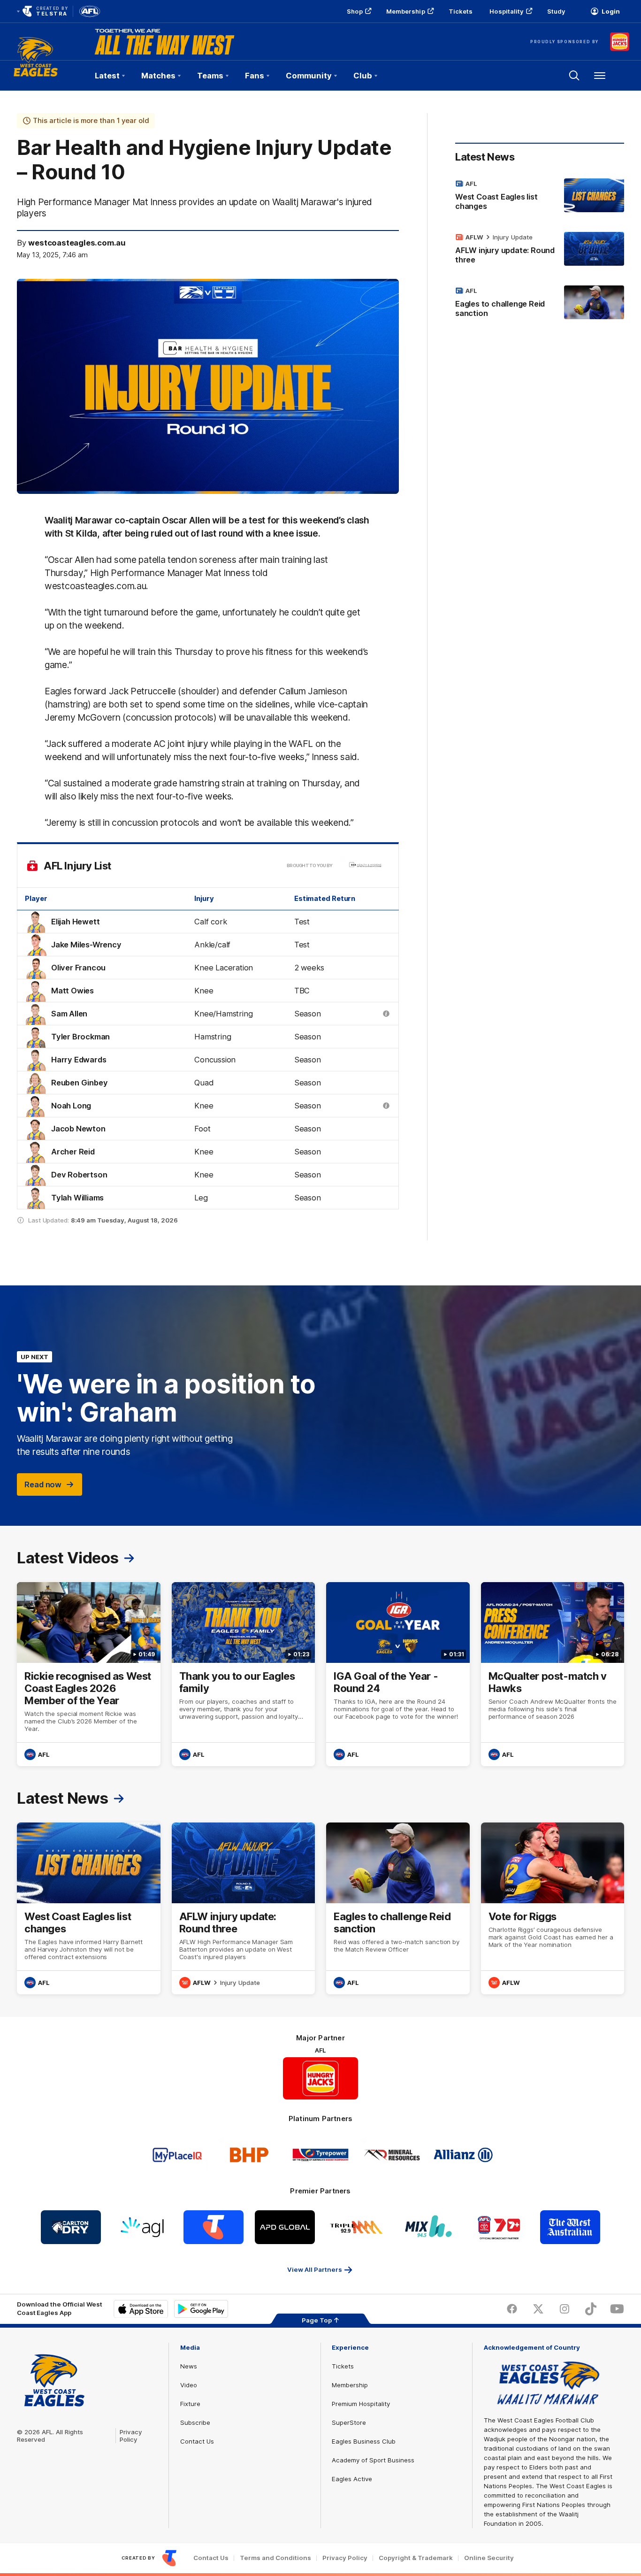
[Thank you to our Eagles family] (244, 1674)
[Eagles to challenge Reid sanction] (540, 304)
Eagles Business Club (364, 2441)
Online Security (489, 2558)
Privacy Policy (131, 2436)
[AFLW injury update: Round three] (540, 250)
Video (189, 2385)
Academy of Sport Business (373, 2460)
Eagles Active (352, 2479)
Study (556, 11)
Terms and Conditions (275, 2558)
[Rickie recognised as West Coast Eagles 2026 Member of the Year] (89, 1674)
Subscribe (195, 2422)
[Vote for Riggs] (553, 1908)
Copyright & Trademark (416, 2558)
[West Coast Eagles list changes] (540, 197)
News (189, 2366)
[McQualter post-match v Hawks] (553, 1674)
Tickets (461, 11)
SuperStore (349, 2422)
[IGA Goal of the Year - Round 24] (398, 1674)
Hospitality (506, 11)
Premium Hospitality (361, 2404)
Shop (355, 11)
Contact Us (197, 2441)
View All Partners (315, 2269)
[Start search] (574, 76)
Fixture (190, 2404)
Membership (406, 11)
